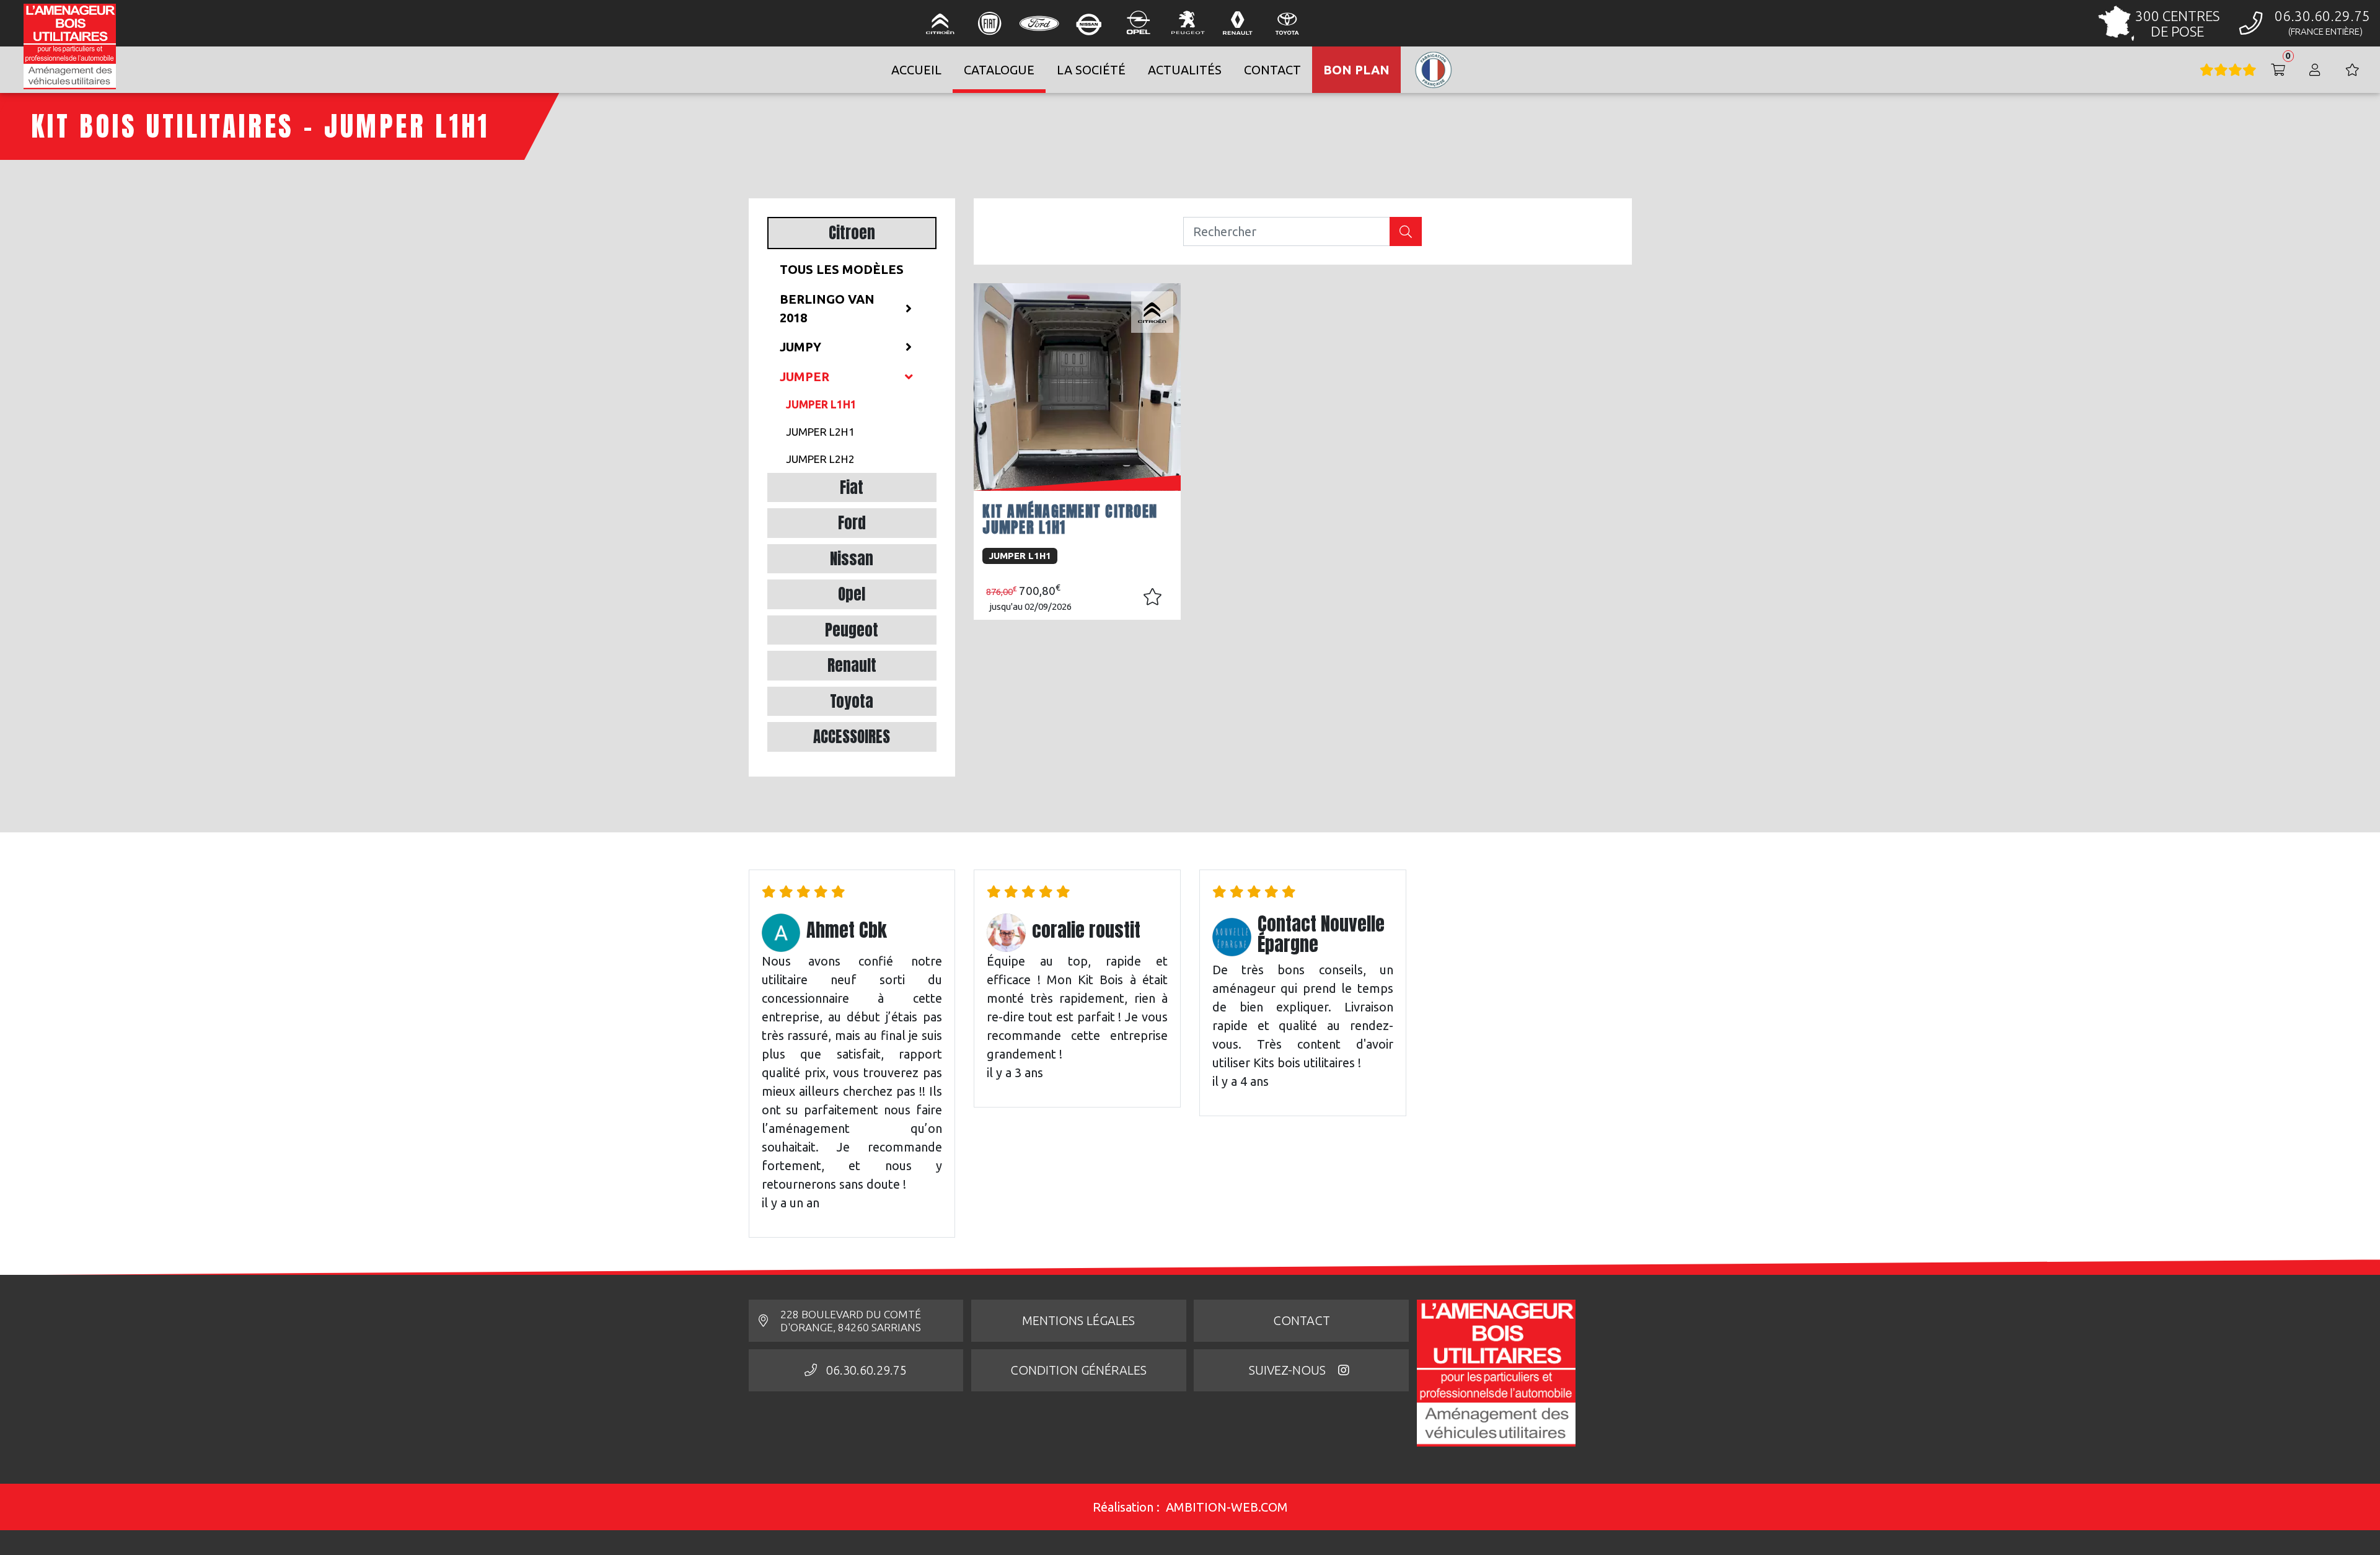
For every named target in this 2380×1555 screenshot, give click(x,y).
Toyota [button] (852, 701)
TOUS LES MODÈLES (842, 269)
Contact (1302, 1320)
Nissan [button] (852, 559)
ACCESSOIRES (852, 737)
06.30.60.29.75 (866, 1370)
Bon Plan (1356, 70)
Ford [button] (852, 523)
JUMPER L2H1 (820, 432)
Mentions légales (1078, 1320)
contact (1272, 70)
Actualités (1185, 70)
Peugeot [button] (852, 630)
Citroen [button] (852, 233)
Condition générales (1078, 1370)
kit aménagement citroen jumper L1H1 (1070, 519)
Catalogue (999, 70)
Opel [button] (852, 594)
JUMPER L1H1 (821, 404)
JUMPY (800, 347)
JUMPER (804, 377)
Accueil (916, 70)
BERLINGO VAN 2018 (827, 308)
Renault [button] (852, 665)
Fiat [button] (852, 487)
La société (1091, 70)
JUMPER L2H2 (820, 459)
